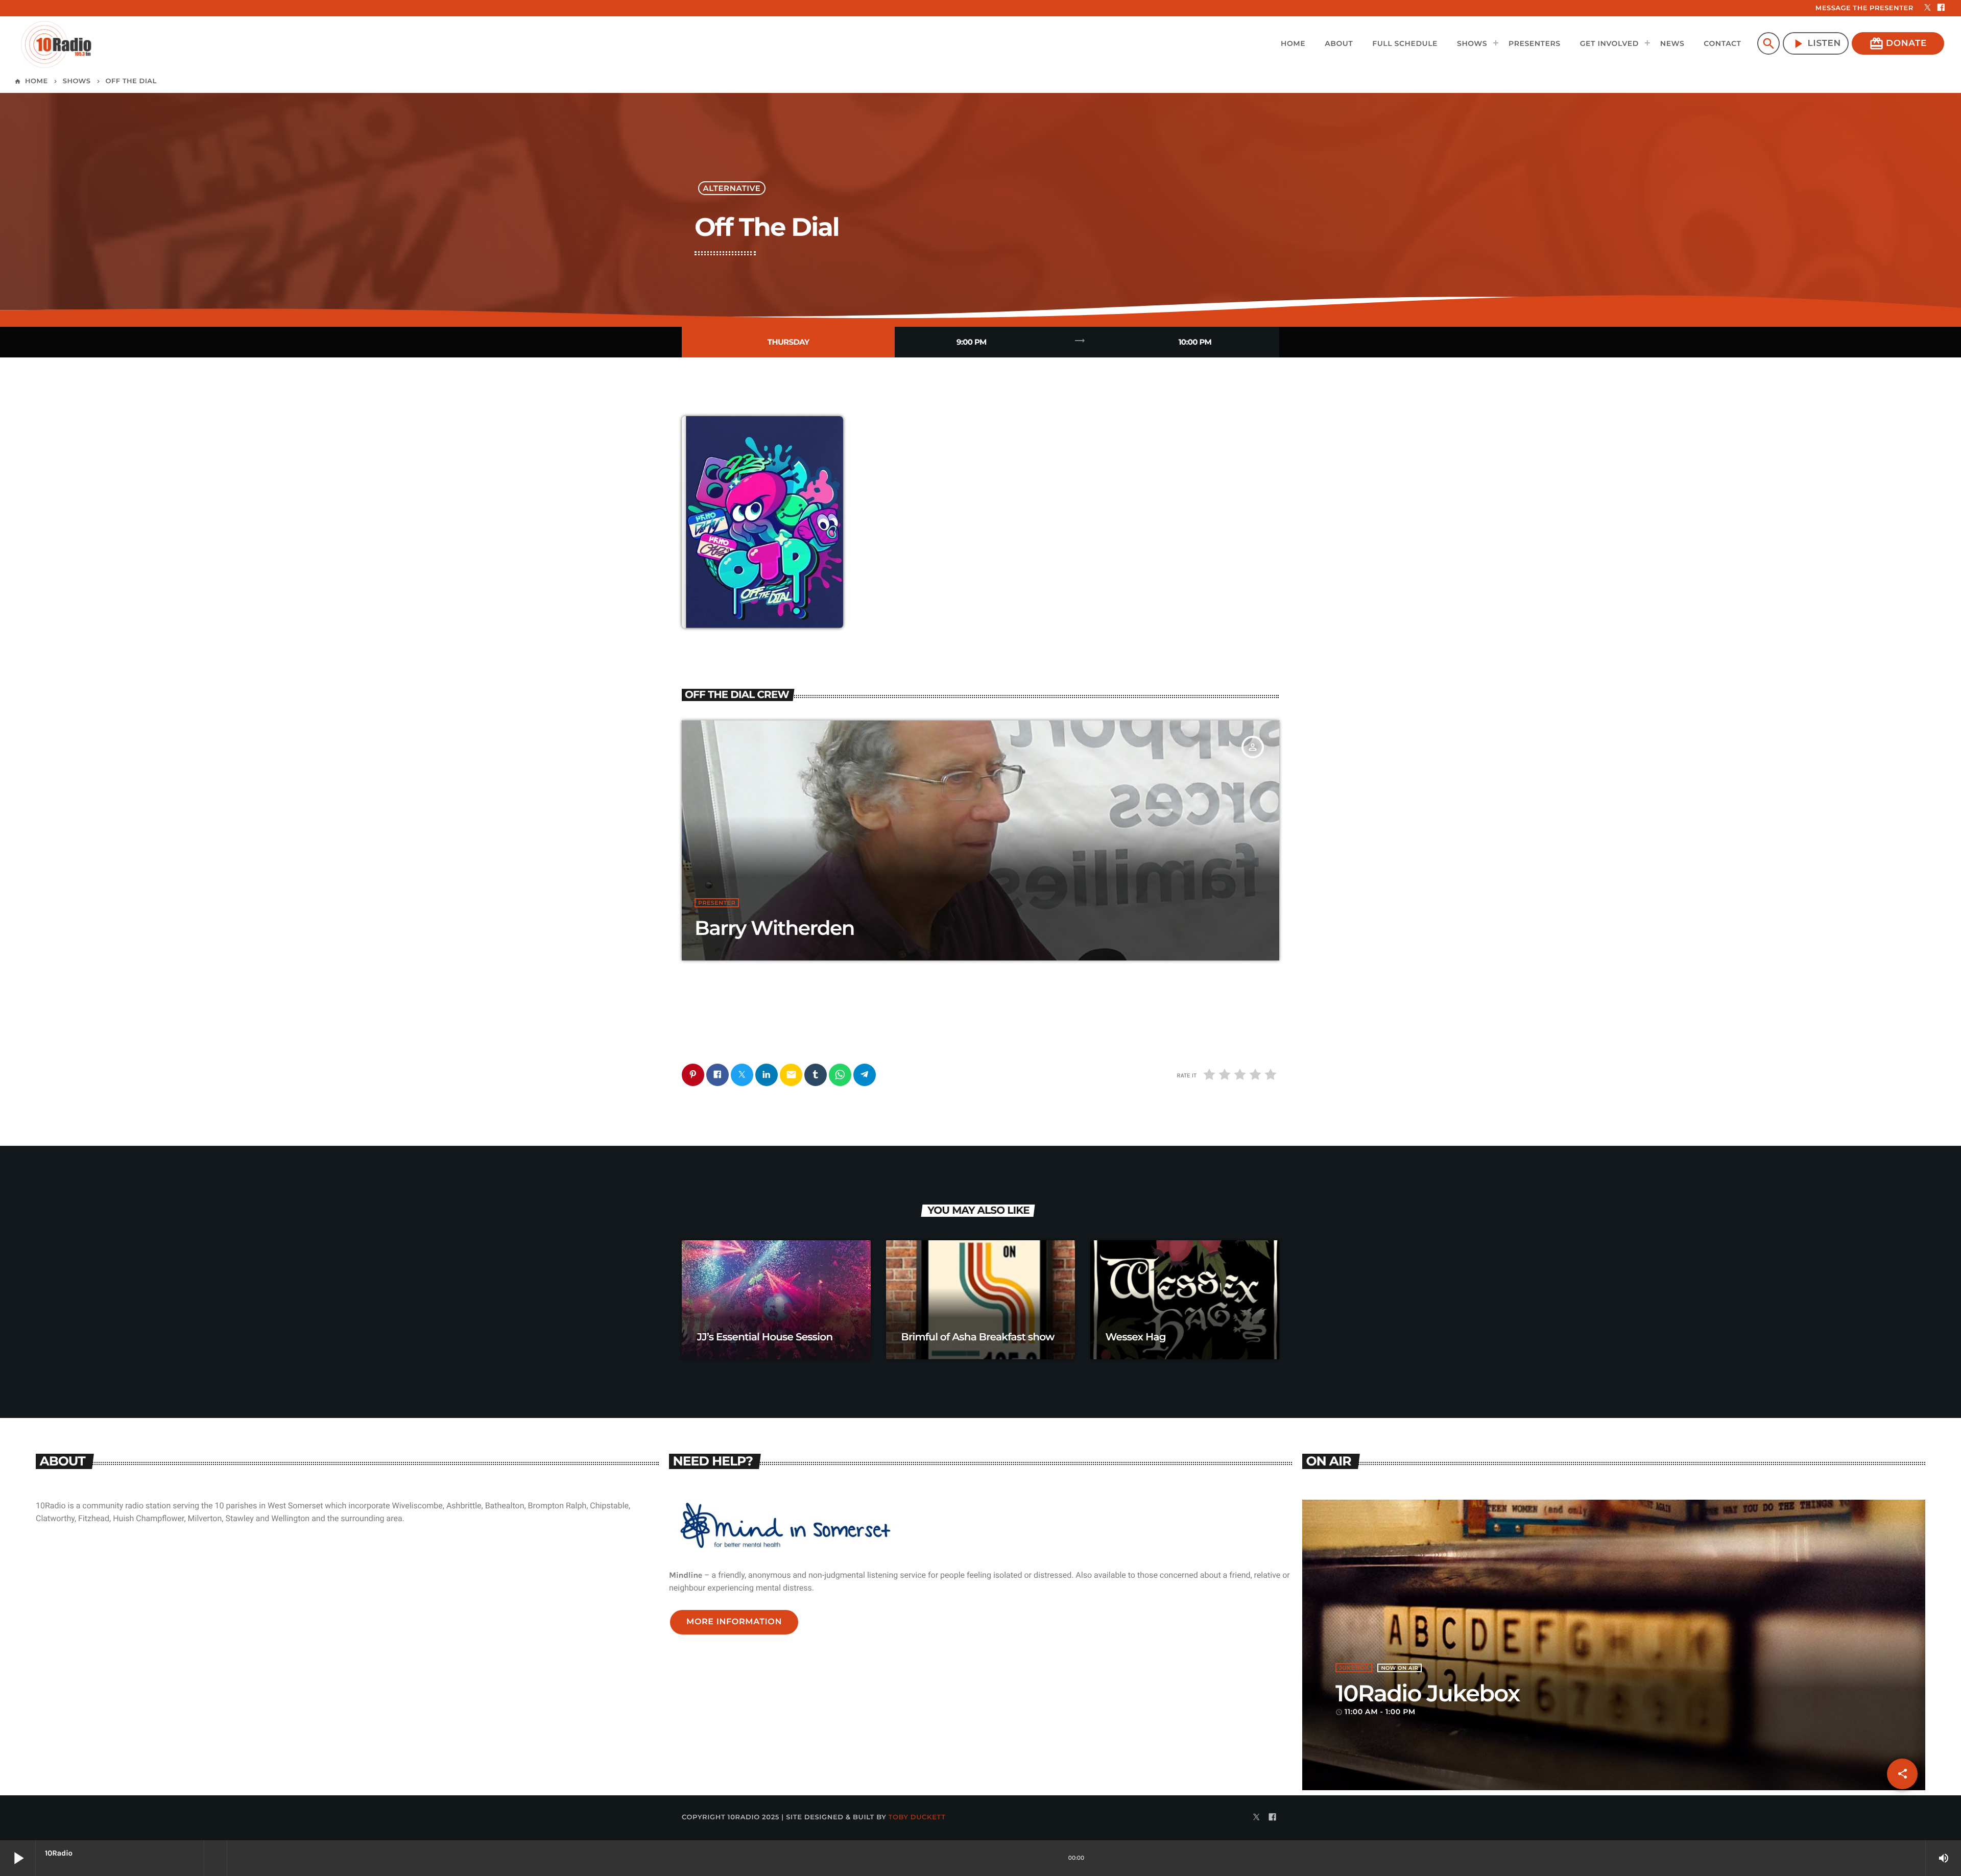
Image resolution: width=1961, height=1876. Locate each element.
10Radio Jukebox (1428, 1693)
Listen (1816, 44)
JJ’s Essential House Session (765, 1337)
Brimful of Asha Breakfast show (978, 1337)
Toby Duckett (917, 1817)
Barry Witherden (774, 928)
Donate (1898, 44)
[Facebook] (1941, 8)
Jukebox (1354, 1668)
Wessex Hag (1136, 1337)
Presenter (717, 903)
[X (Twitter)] (1928, 8)
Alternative (732, 188)
